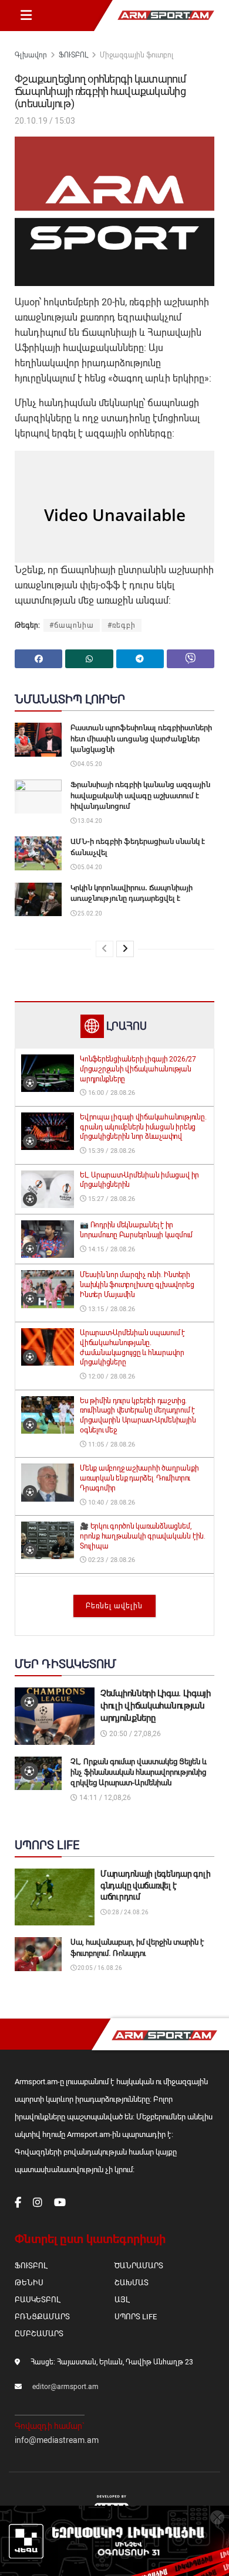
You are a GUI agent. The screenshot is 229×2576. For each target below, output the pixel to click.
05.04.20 (89, 867)
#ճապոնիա (72, 625)
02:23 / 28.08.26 (111, 1560)
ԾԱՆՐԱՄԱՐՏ (139, 2266)
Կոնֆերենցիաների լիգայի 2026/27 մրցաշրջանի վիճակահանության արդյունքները (138, 1069)
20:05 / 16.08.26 (99, 1968)
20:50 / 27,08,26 (134, 1734)
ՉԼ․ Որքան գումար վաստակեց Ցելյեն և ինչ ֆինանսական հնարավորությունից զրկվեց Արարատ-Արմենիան (139, 1772)
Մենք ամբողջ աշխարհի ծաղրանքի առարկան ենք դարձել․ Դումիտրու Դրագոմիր (139, 1478)
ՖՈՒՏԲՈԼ (73, 55)
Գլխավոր (31, 55)
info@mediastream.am (57, 2440)
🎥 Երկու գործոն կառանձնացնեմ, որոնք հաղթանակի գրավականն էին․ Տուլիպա (143, 1536)
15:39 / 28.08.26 (111, 1151)
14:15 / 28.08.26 (111, 1249)
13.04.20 (89, 821)
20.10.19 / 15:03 (45, 121)
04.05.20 (89, 764)
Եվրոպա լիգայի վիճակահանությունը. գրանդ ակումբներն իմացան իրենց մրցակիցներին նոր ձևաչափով (143, 1127)
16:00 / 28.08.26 (111, 1093)
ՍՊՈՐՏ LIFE (136, 2317)
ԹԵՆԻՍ (29, 2283)
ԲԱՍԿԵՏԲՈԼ (37, 2300)
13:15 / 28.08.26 (111, 1309)
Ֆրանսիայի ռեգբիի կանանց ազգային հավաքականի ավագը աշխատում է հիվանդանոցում (140, 795)
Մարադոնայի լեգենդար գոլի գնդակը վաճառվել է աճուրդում (155, 1885)
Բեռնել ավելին (114, 1606)
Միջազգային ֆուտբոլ (137, 55)
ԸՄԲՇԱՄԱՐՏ (39, 2334)
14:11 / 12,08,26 (104, 1798)
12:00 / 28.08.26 (111, 1377)
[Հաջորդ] (125, 949)
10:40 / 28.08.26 (111, 1503)
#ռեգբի (122, 625)
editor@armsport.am (65, 2387)
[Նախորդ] (105, 949)
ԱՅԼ (122, 2300)
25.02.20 (89, 913)
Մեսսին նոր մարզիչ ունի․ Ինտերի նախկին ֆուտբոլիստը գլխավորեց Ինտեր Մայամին (137, 1285)
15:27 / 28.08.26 (111, 1199)
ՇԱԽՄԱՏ (132, 2283)
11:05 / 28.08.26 (111, 1444)
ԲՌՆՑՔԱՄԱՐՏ (42, 2317)
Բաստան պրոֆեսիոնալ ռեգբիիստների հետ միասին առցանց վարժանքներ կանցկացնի (141, 738)
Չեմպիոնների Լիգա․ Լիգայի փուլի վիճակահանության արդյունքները (156, 1706)
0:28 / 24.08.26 (127, 1912)
